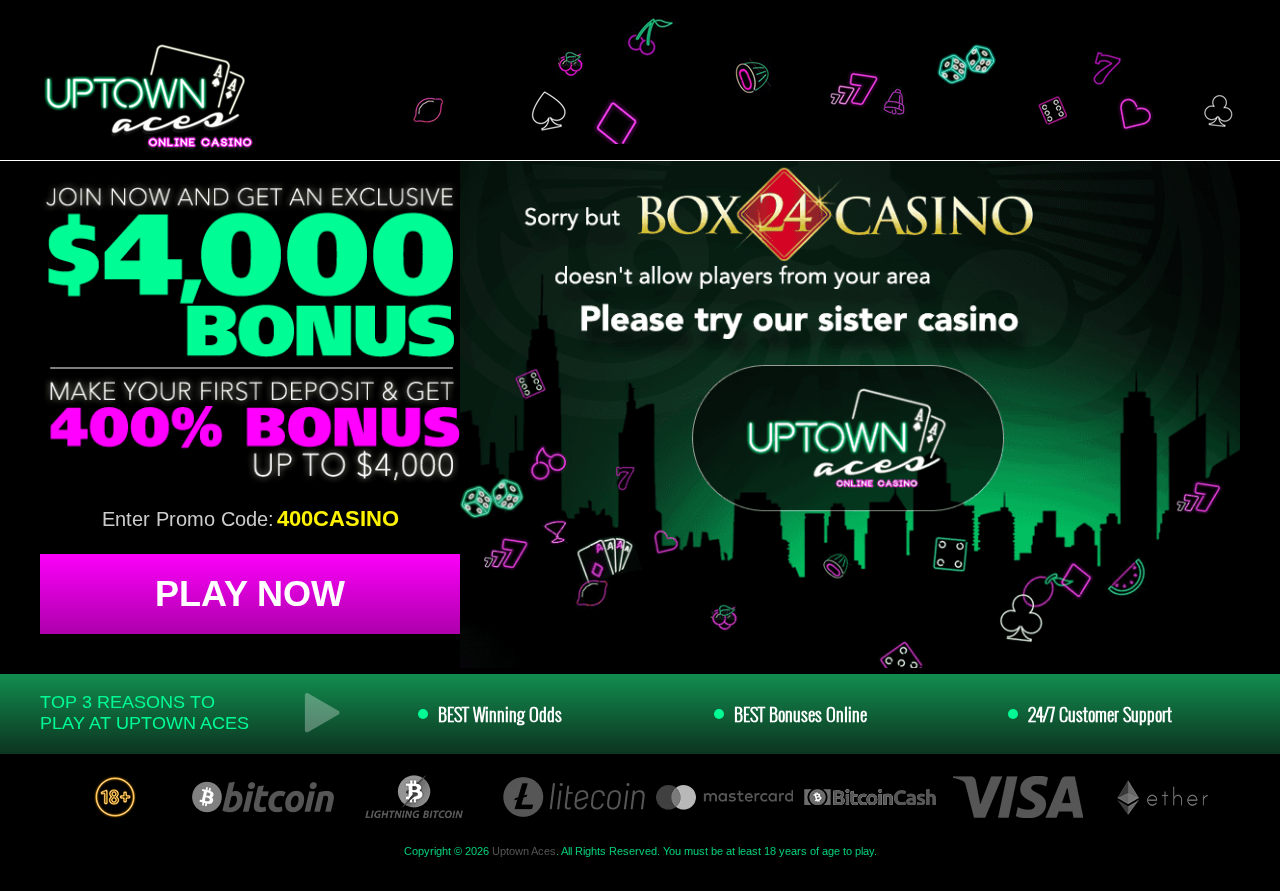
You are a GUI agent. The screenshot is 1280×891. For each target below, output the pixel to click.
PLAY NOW (250, 593)
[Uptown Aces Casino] (146, 97)
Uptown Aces (524, 851)
